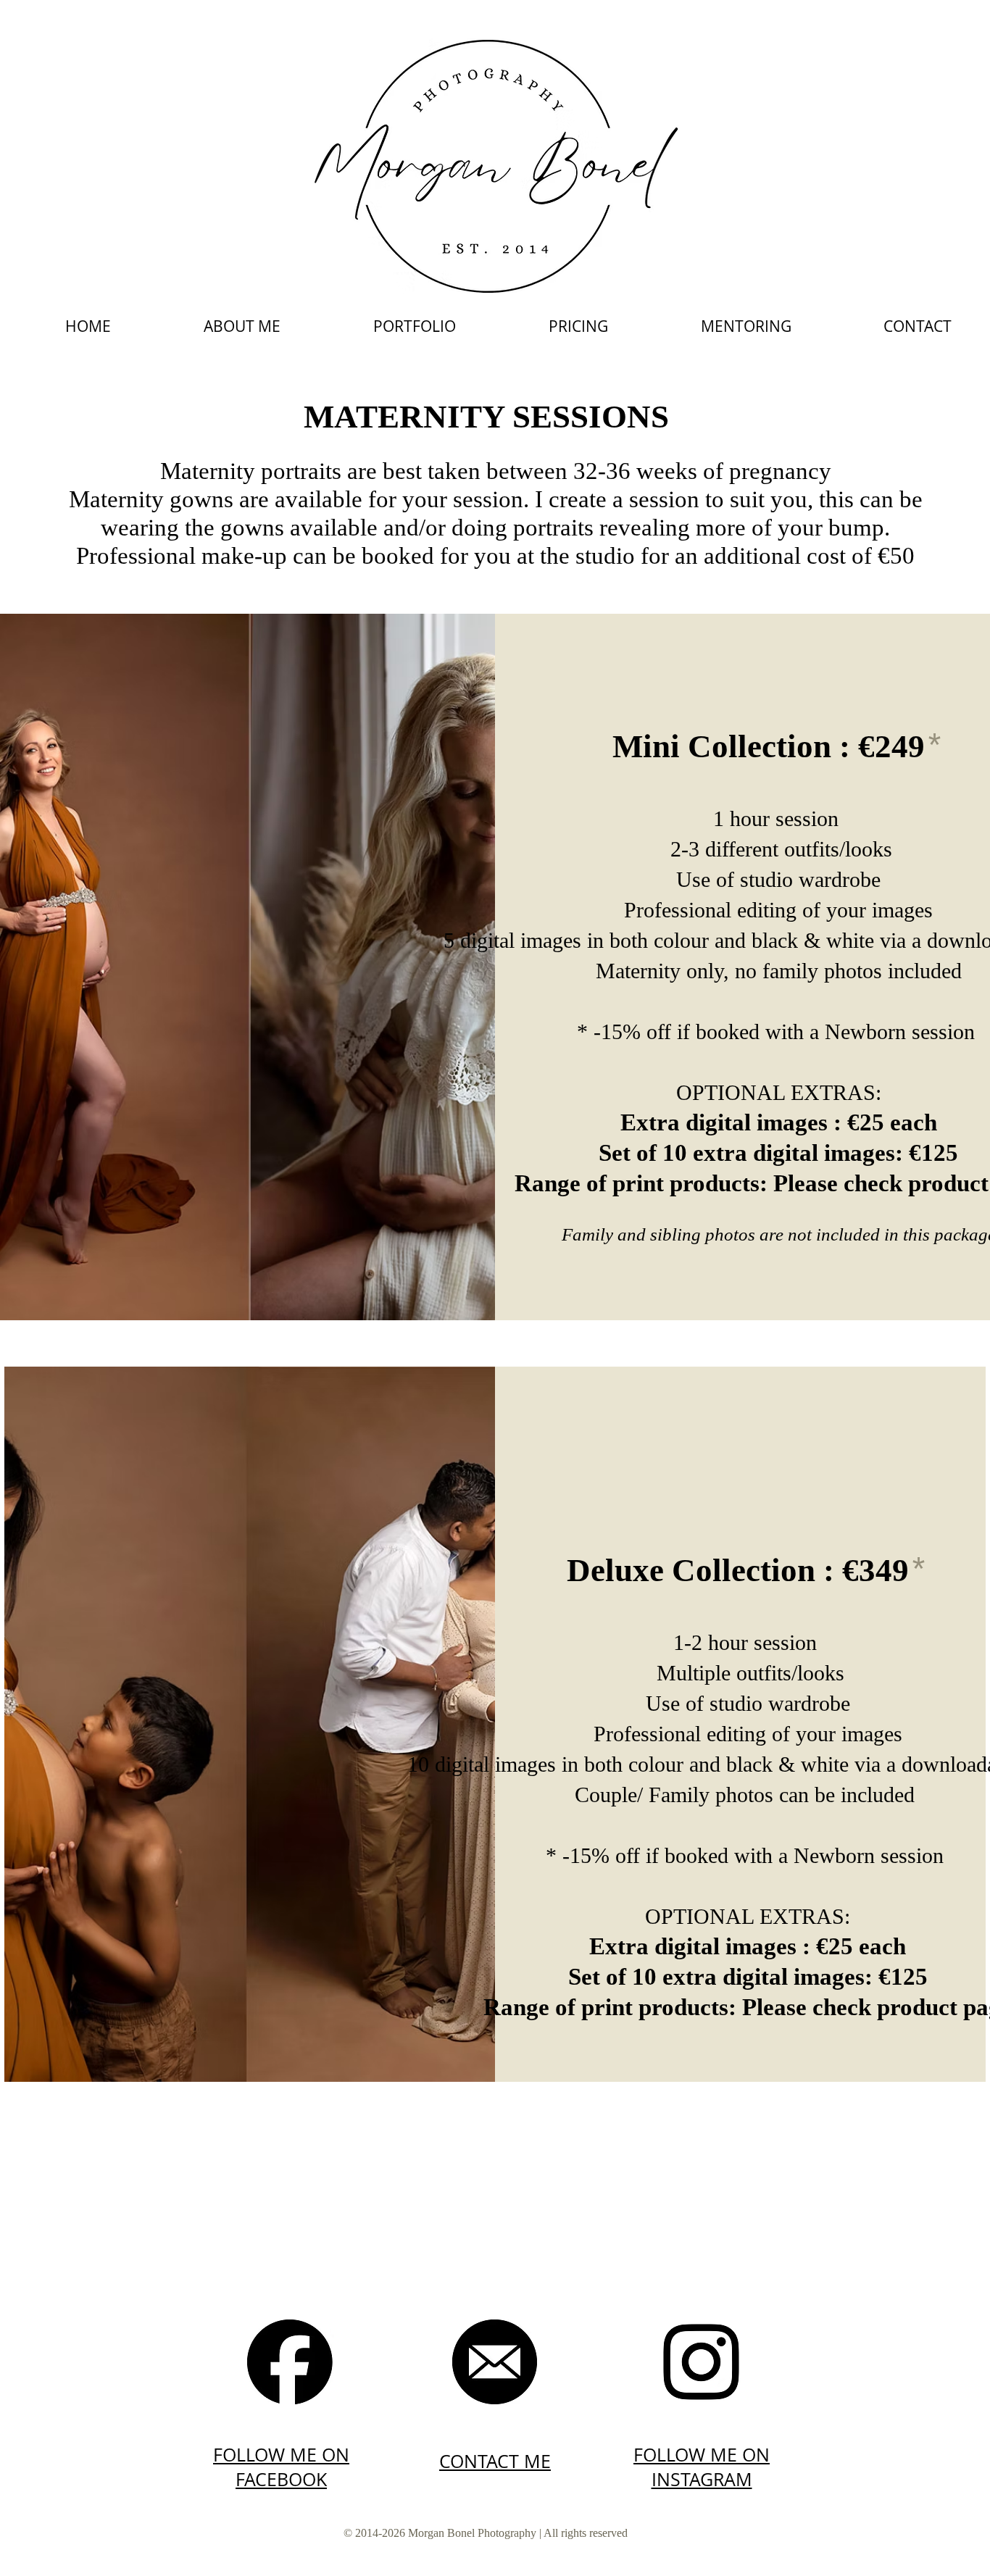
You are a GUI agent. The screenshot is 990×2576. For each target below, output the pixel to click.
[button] (415, 326)
